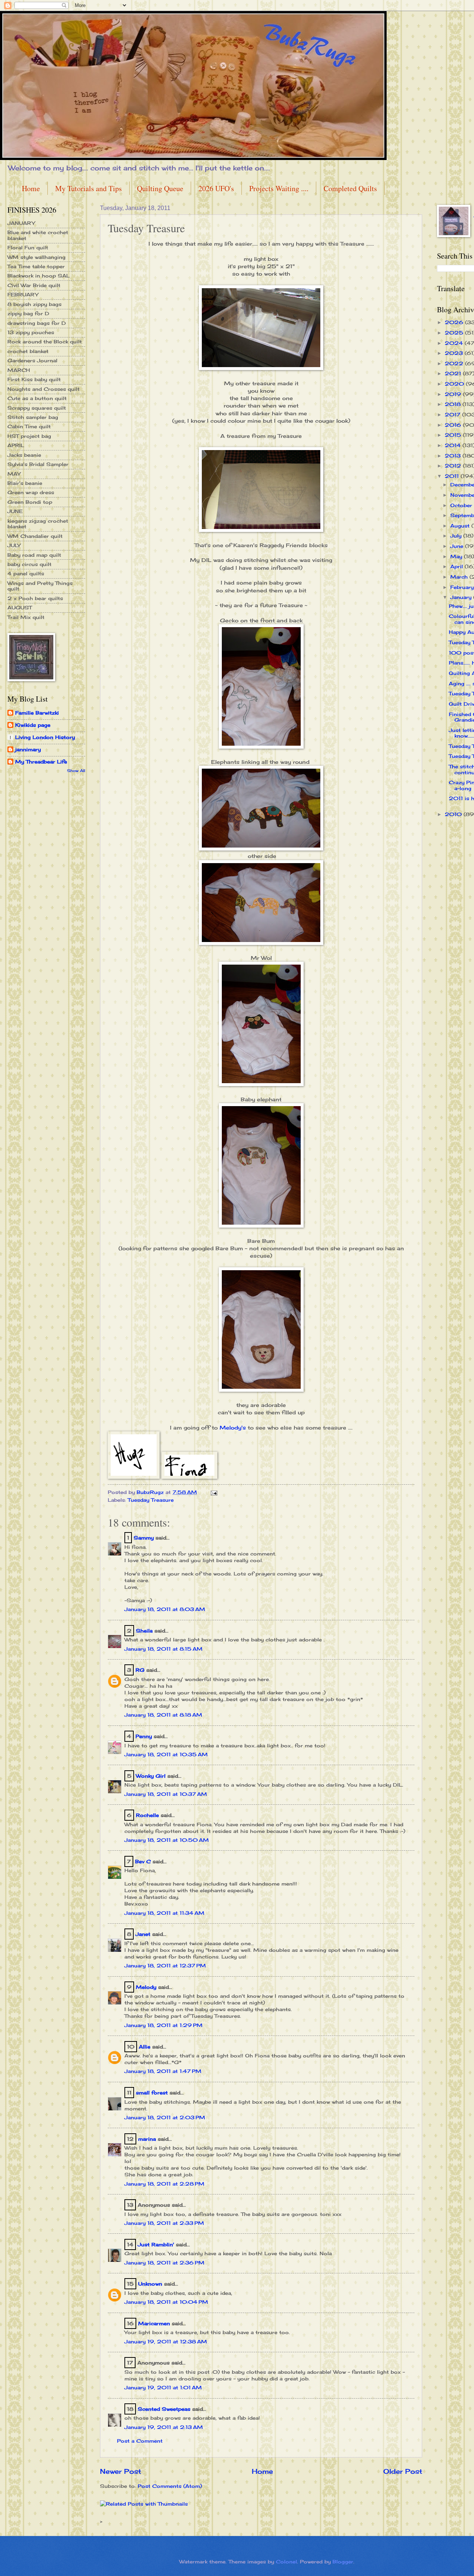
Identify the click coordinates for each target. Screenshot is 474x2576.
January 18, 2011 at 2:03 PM (165, 2117)
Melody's (233, 1428)
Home (31, 188)
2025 (455, 333)
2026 (455, 322)
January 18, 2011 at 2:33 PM (164, 2223)
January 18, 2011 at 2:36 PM (164, 2263)
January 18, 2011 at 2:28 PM (164, 2184)
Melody (146, 1987)
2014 (454, 445)
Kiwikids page (33, 725)
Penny (144, 1736)
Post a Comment (140, 2441)
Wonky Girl (151, 1776)
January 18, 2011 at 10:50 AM (167, 1840)
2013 (454, 456)
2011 (453, 476)
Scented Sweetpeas (164, 2409)
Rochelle (147, 1815)
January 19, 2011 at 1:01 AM (163, 2387)
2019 (454, 394)
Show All (76, 771)
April (458, 566)
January (462, 597)
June (458, 546)
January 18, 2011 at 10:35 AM (166, 1754)
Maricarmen (154, 2323)
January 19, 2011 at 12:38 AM (166, 2342)
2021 (454, 373)
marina (147, 2139)
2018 (454, 404)
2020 (455, 384)
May (457, 556)
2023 (455, 353)
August (461, 526)
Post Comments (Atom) (170, 2486)
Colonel (286, 2562)
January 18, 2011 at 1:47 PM (163, 2071)
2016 (454, 425)
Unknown (150, 2284)
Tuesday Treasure (151, 1500)
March (460, 577)
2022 (455, 363)
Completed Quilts (350, 188)
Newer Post (121, 2471)
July (457, 536)
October (462, 505)
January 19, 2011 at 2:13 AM (164, 2427)
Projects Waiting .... (279, 188)
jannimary (28, 749)
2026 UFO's (216, 188)
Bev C (143, 1861)
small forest (152, 2093)
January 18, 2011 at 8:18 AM (163, 1715)
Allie (145, 2047)
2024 (455, 343)
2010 (454, 814)
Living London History (45, 737)
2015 (454, 435)
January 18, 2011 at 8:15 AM (163, 1649)
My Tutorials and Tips (89, 188)
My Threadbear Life (41, 762)
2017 (453, 415)
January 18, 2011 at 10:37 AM (166, 1794)
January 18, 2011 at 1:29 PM (163, 2025)
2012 (454, 466)
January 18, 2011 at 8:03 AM (165, 1609)
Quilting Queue (160, 188)
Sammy (144, 1538)
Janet (143, 1934)
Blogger (343, 2562)
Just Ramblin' (156, 2244)
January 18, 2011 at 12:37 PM (165, 1966)
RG (140, 1670)
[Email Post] (214, 1492)
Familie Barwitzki (37, 713)
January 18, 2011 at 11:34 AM (164, 1913)
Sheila (144, 1631)
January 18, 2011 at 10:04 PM (166, 2302)
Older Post (403, 2471)
